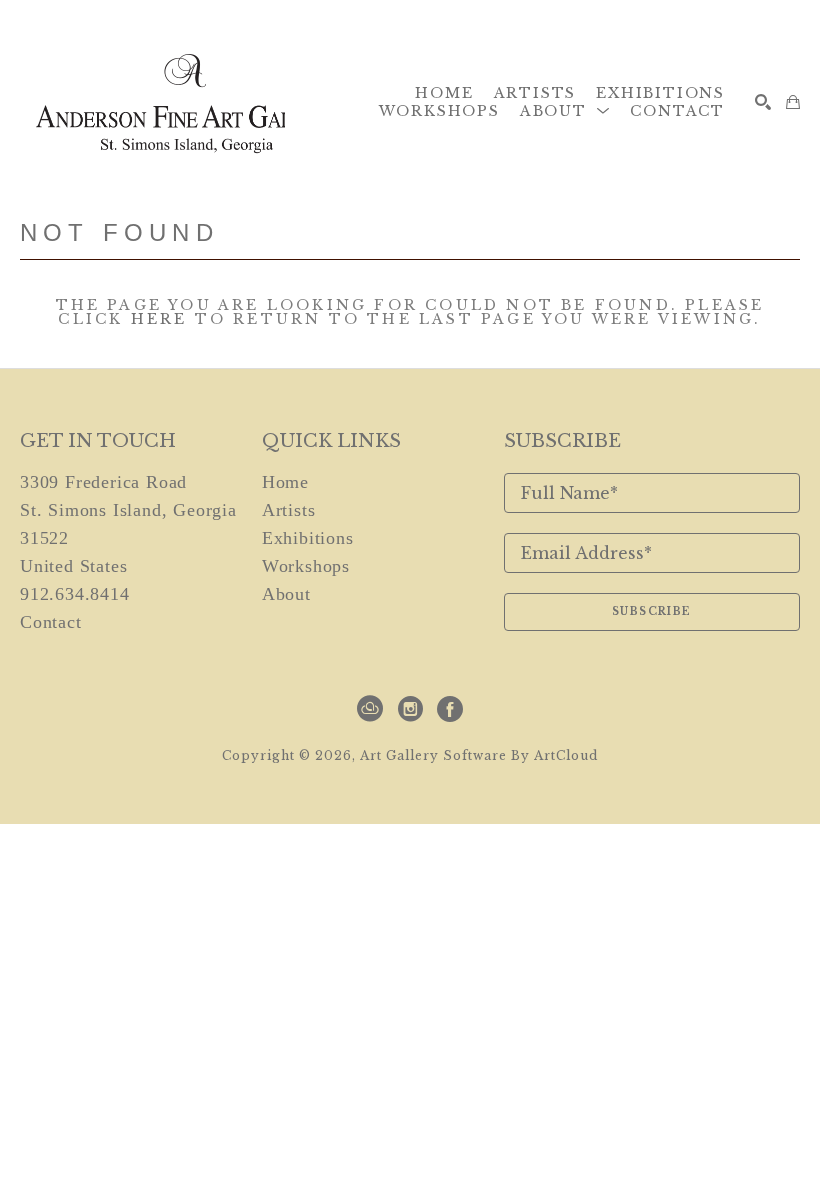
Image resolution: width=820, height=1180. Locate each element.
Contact (51, 622)
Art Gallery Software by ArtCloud (479, 755)
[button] (565, 111)
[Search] (763, 102)
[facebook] (450, 709)
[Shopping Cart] (793, 102)
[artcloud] (370, 709)
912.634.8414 (75, 594)
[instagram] (410, 709)
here (159, 319)
